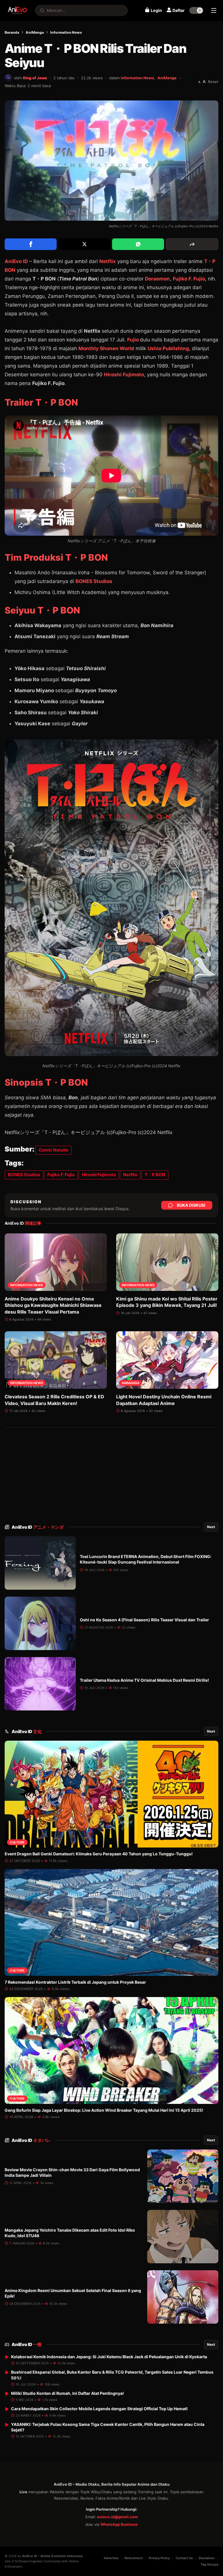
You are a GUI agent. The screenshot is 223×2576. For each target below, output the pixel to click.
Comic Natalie (53, 1150)
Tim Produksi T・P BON (56, 557)
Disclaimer (207, 2558)
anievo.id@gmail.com (117, 2517)
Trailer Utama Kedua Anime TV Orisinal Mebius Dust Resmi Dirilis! (144, 1680)
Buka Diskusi (191, 1205)
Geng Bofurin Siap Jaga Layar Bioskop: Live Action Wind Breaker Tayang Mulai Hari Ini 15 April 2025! (104, 2110)
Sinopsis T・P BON (46, 1082)
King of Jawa (35, 78)
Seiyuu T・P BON (42, 610)
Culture (17, 1842)
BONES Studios (94, 581)
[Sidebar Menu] (214, 10)
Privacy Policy (159, 2558)
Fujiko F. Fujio (189, 279)
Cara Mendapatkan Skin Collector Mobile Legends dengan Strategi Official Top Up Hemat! (99, 2409)
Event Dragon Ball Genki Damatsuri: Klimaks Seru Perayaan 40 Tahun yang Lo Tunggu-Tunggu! (99, 1854)
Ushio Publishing (168, 348)
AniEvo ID (38, 1527)
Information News (66, 32)
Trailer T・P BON (41, 402)
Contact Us (184, 2558)
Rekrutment (134, 2558)
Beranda (12, 32)
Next (211, 1527)
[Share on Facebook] (31, 244)
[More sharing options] (192, 244)
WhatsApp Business (119, 2524)
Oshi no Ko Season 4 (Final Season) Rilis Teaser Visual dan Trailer (144, 1620)
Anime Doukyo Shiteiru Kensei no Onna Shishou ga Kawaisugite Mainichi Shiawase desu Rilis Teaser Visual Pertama (53, 1305)
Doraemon (157, 279)
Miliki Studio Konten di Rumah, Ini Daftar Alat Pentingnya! (68, 2393)
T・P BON (155, 1175)
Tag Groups (209, 2564)
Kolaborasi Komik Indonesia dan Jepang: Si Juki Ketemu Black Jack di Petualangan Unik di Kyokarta (109, 2357)
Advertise (111, 2558)
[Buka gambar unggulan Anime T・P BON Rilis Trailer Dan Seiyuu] (111, 161)
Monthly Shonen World (106, 348)
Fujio (133, 340)
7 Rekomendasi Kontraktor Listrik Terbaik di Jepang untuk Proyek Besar (75, 1982)
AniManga (35, 32)
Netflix (108, 261)
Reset (213, 82)
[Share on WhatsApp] (138, 244)
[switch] (196, 10)
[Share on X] (84, 244)
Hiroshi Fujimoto (124, 375)
